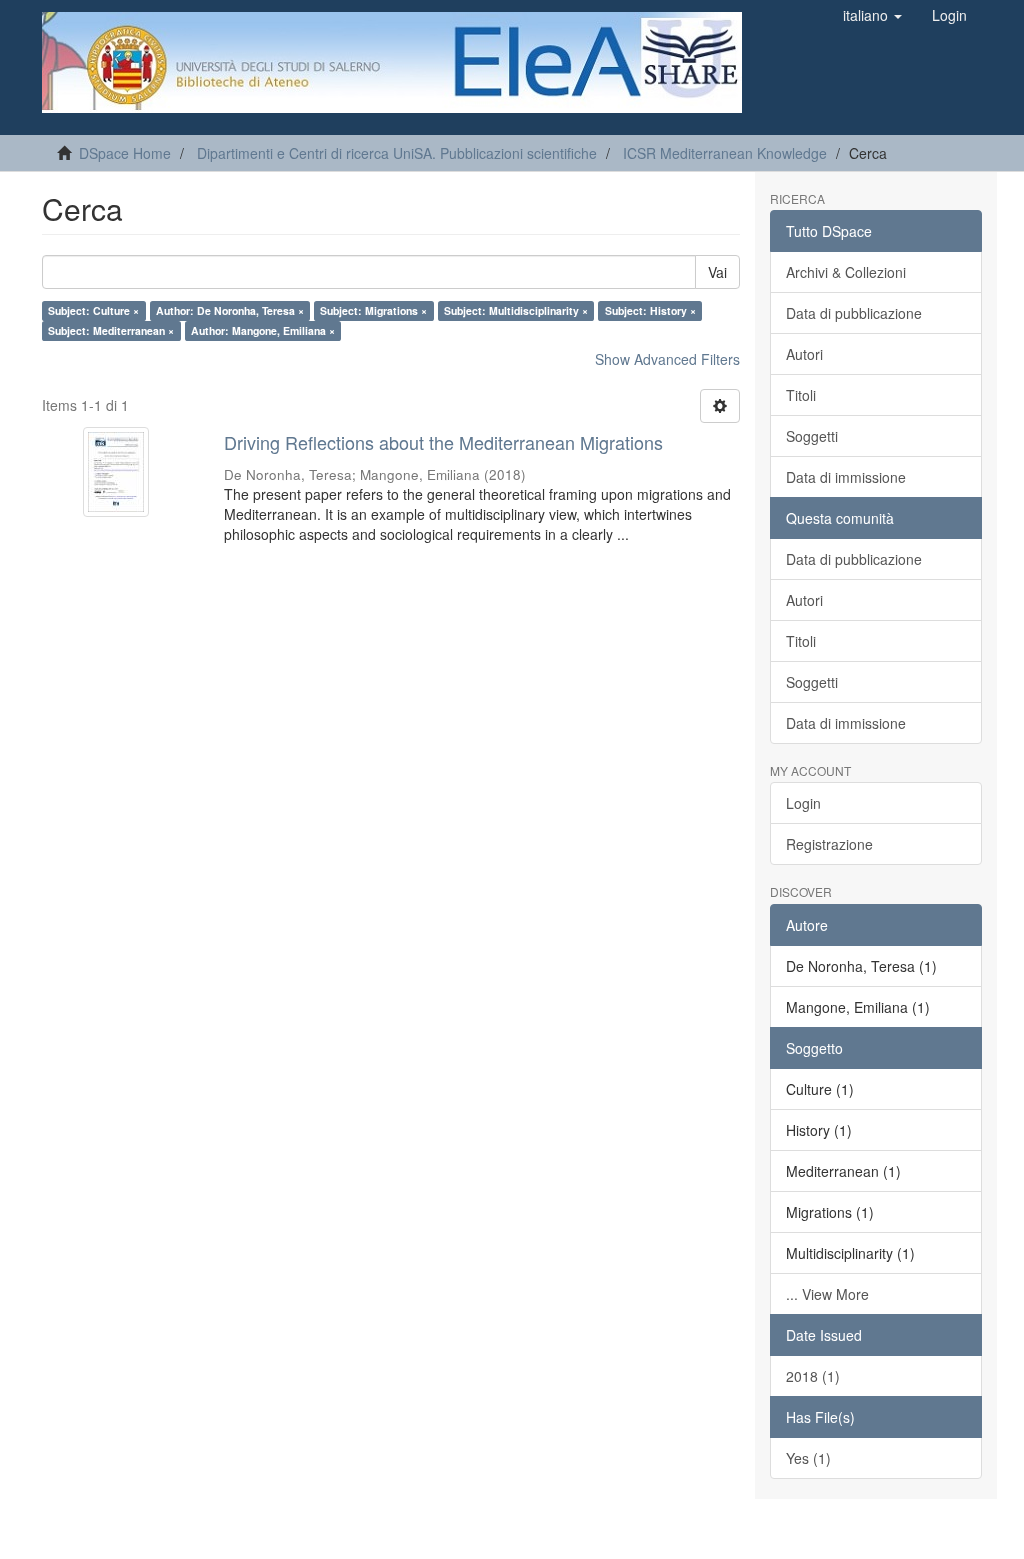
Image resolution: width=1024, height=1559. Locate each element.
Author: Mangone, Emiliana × (263, 330)
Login (803, 803)
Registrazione (829, 844)
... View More (827, 1294)
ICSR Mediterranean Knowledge (725, 153)
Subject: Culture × (93, 310)
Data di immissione (846, 477)
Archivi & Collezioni (846, 272)
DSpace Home (125, 153)
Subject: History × (650, 310)
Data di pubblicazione (854, 313)
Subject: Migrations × (373, 310)
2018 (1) (813, 1376)
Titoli (801, 395)
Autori (804, 354)
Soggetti (812, 436)
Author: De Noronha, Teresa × (230, 310)
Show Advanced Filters (667, 359)
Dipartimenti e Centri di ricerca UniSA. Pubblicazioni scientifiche (397, 153)
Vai (717, 272)
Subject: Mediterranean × (111, 330)
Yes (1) (808, 1458)
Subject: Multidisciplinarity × (516, 310)
